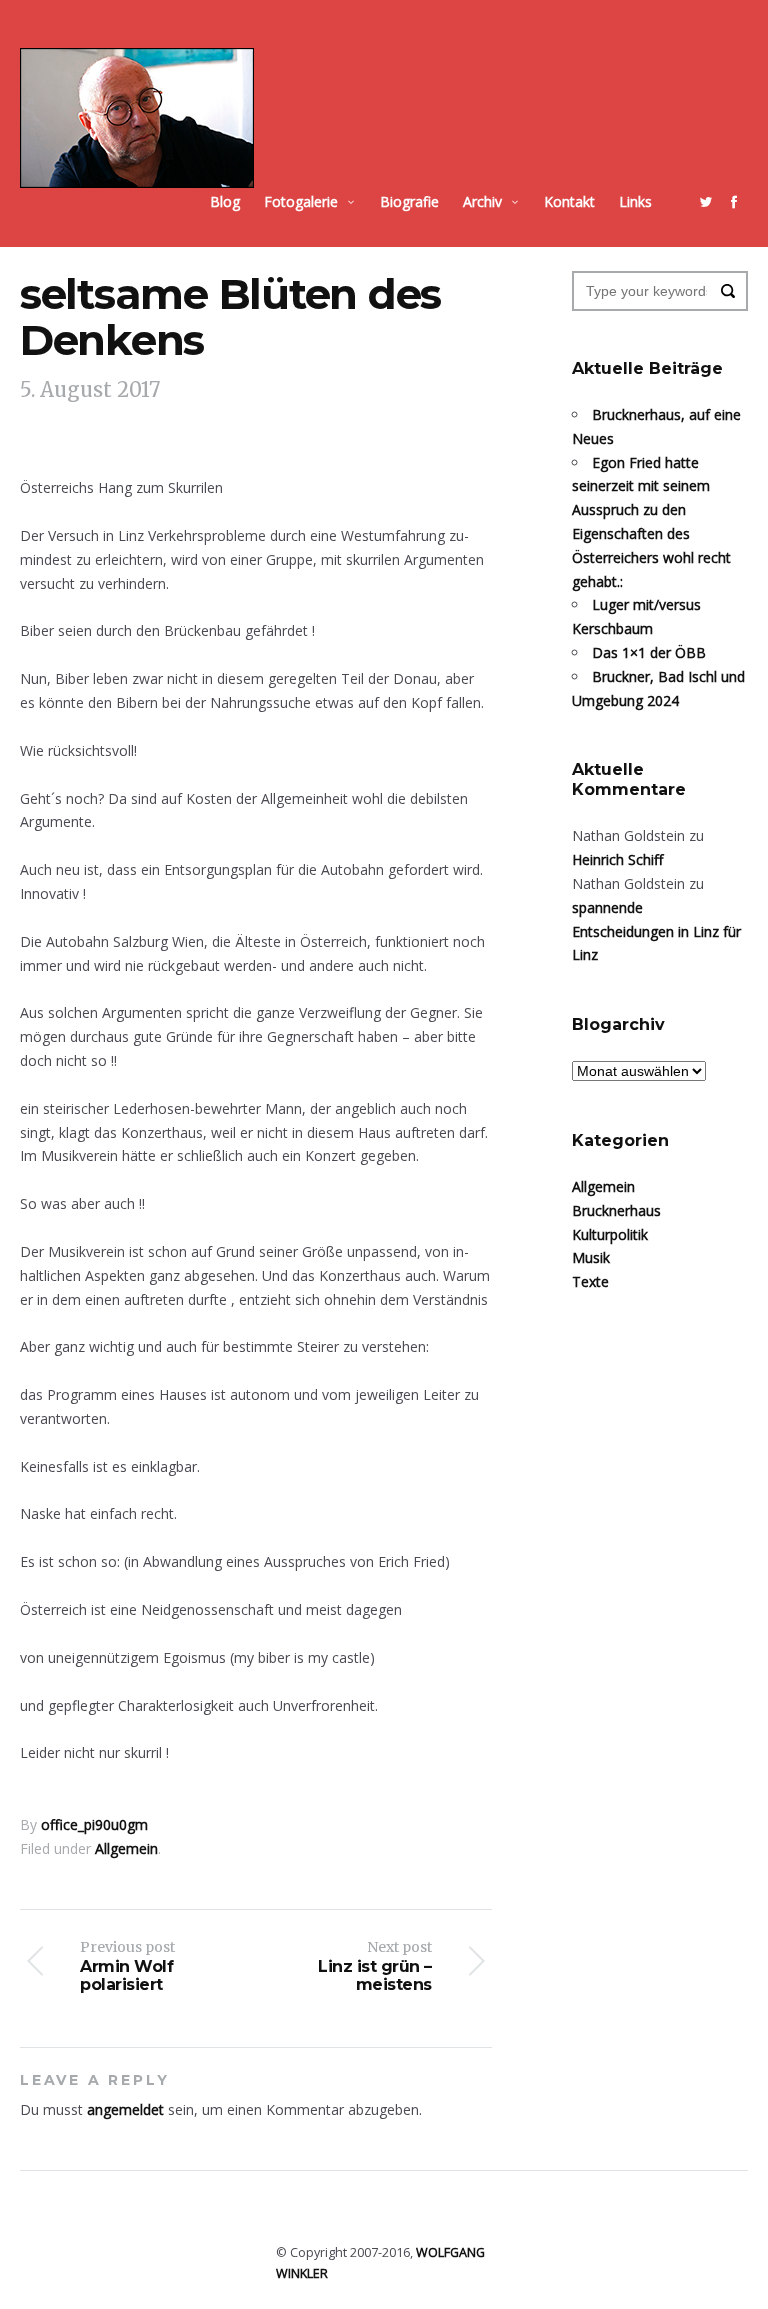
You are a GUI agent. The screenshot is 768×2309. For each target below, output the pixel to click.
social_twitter (706, 202)
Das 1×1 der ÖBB (649, 652)
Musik (591, 1257)
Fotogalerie (301, 201)
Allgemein (126, 1848)
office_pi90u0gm (94, 1824)
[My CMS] (137, 118)
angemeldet (125, 2109)
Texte (590, 1281)
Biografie (409, 201)
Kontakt (569, 201)
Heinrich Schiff (617, 859)
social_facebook (734, 202)
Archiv (482, 201)
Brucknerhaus (616, 1210)
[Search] (728, 291)
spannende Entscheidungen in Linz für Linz (656, 931)
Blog (225, 201)
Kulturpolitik (610, 1234)
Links (635, 201)
